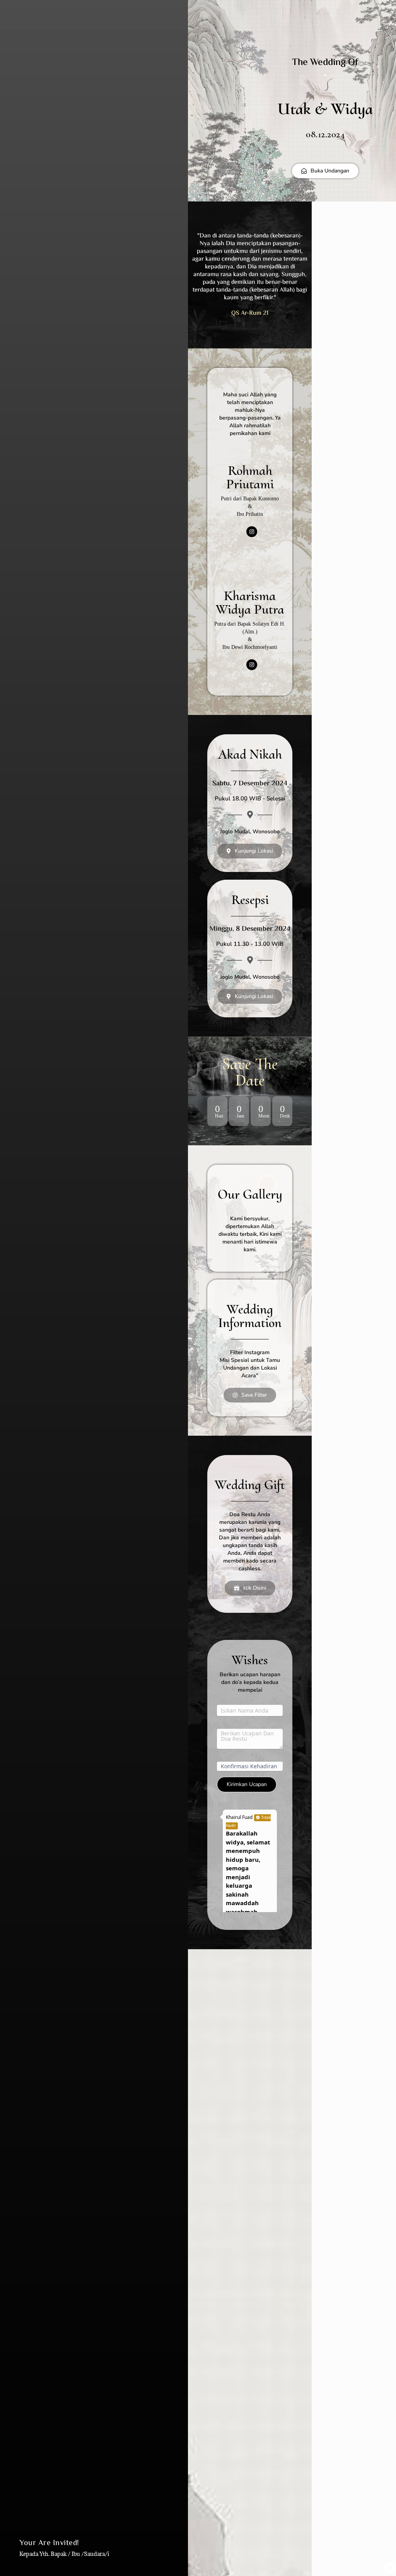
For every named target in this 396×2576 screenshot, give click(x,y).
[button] (250, 1588)
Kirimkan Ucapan (247, 1784)
